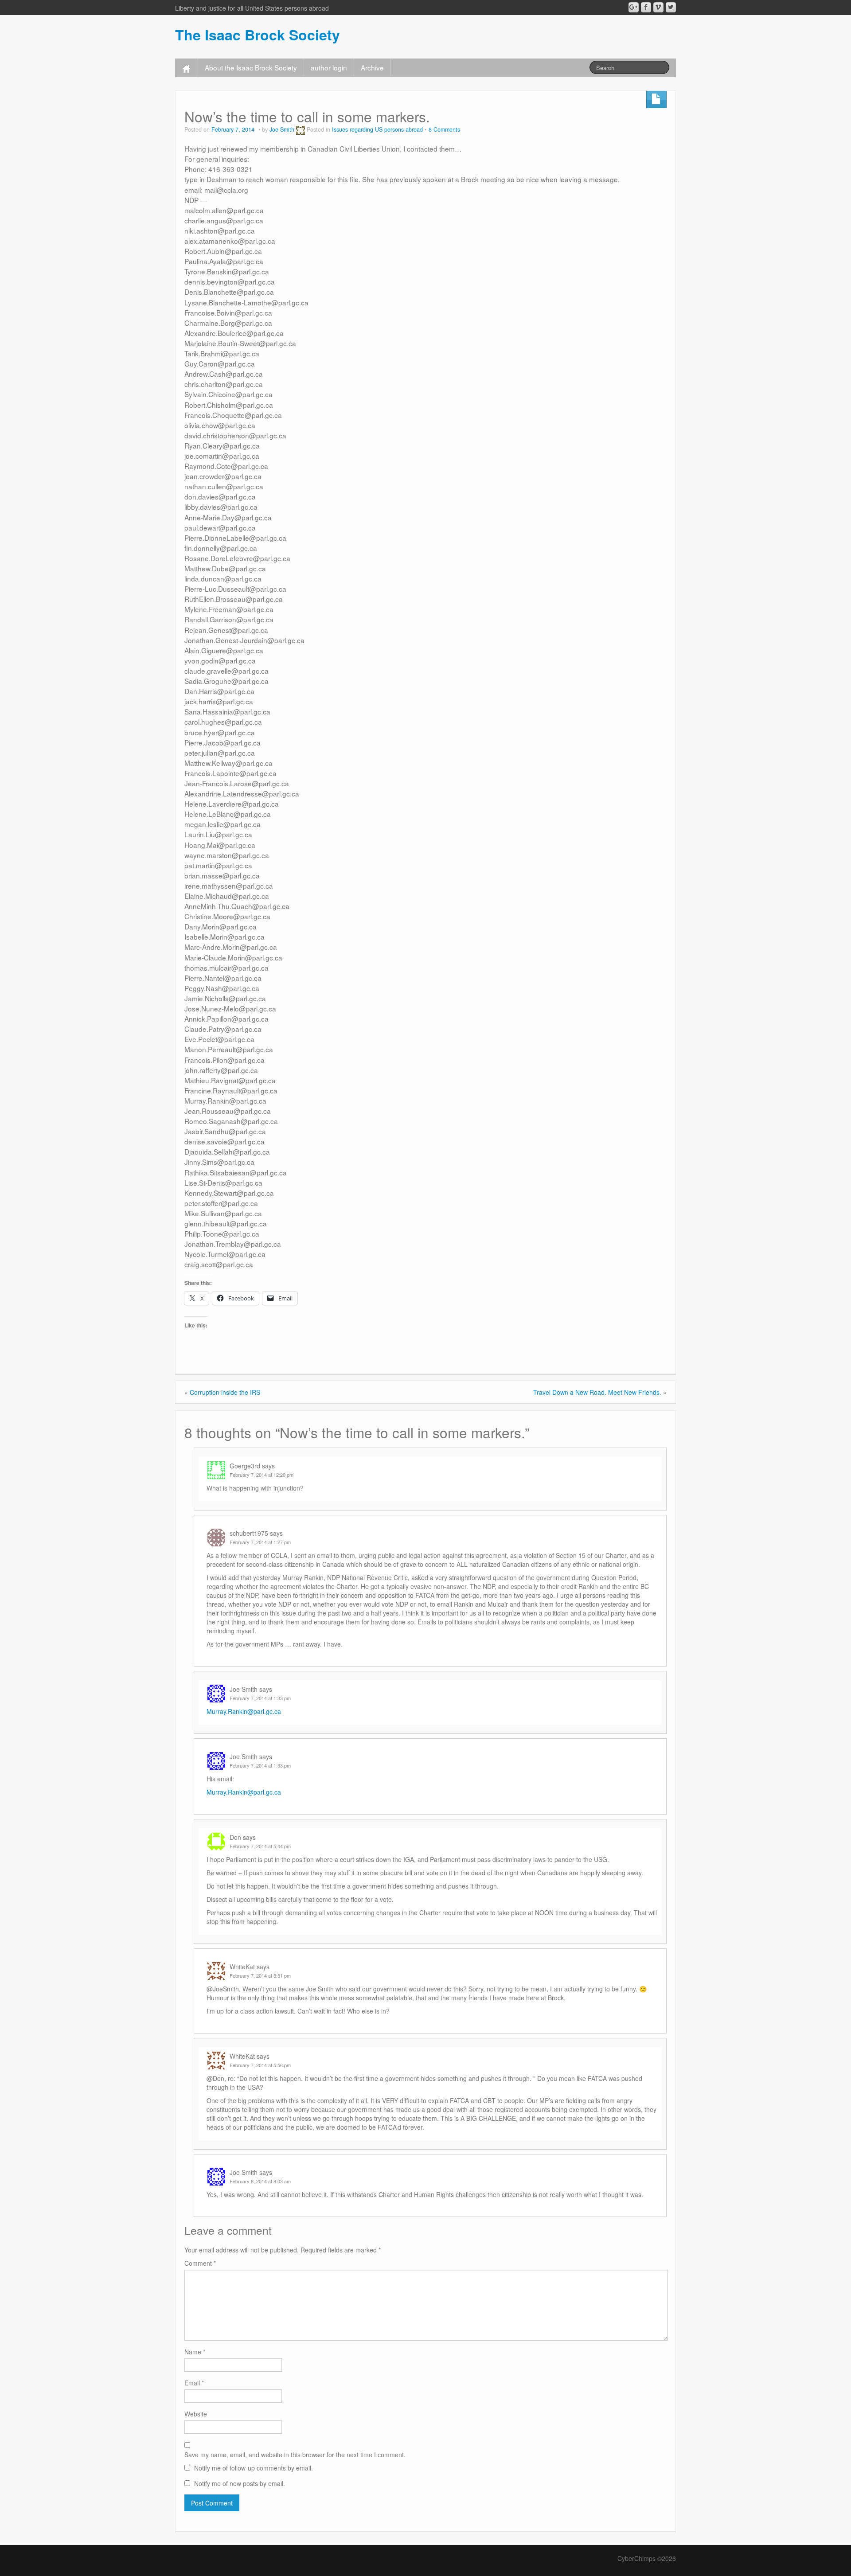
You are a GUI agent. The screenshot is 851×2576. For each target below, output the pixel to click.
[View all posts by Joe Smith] (301, 129)
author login (329, 67)
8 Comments (444, 129)
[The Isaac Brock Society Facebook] (646, 7)
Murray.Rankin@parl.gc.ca (244, 1711)
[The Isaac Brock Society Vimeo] (658, 7)
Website (196, 2414)
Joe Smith (282, 129)
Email (194, 2383)
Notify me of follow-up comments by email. (254, 2468)
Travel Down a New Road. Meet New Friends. (597, 1392)
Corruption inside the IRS (225, 1392)
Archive (372, 67)
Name (195, 2352)
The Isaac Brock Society (258, 35)
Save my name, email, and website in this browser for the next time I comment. (295, 2455)
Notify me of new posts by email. (240, 2483)
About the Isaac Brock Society (251, 67)
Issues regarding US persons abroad (377, 129)
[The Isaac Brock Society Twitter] (671, 7)
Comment (200, 2263)
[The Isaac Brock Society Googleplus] (634, 7)
